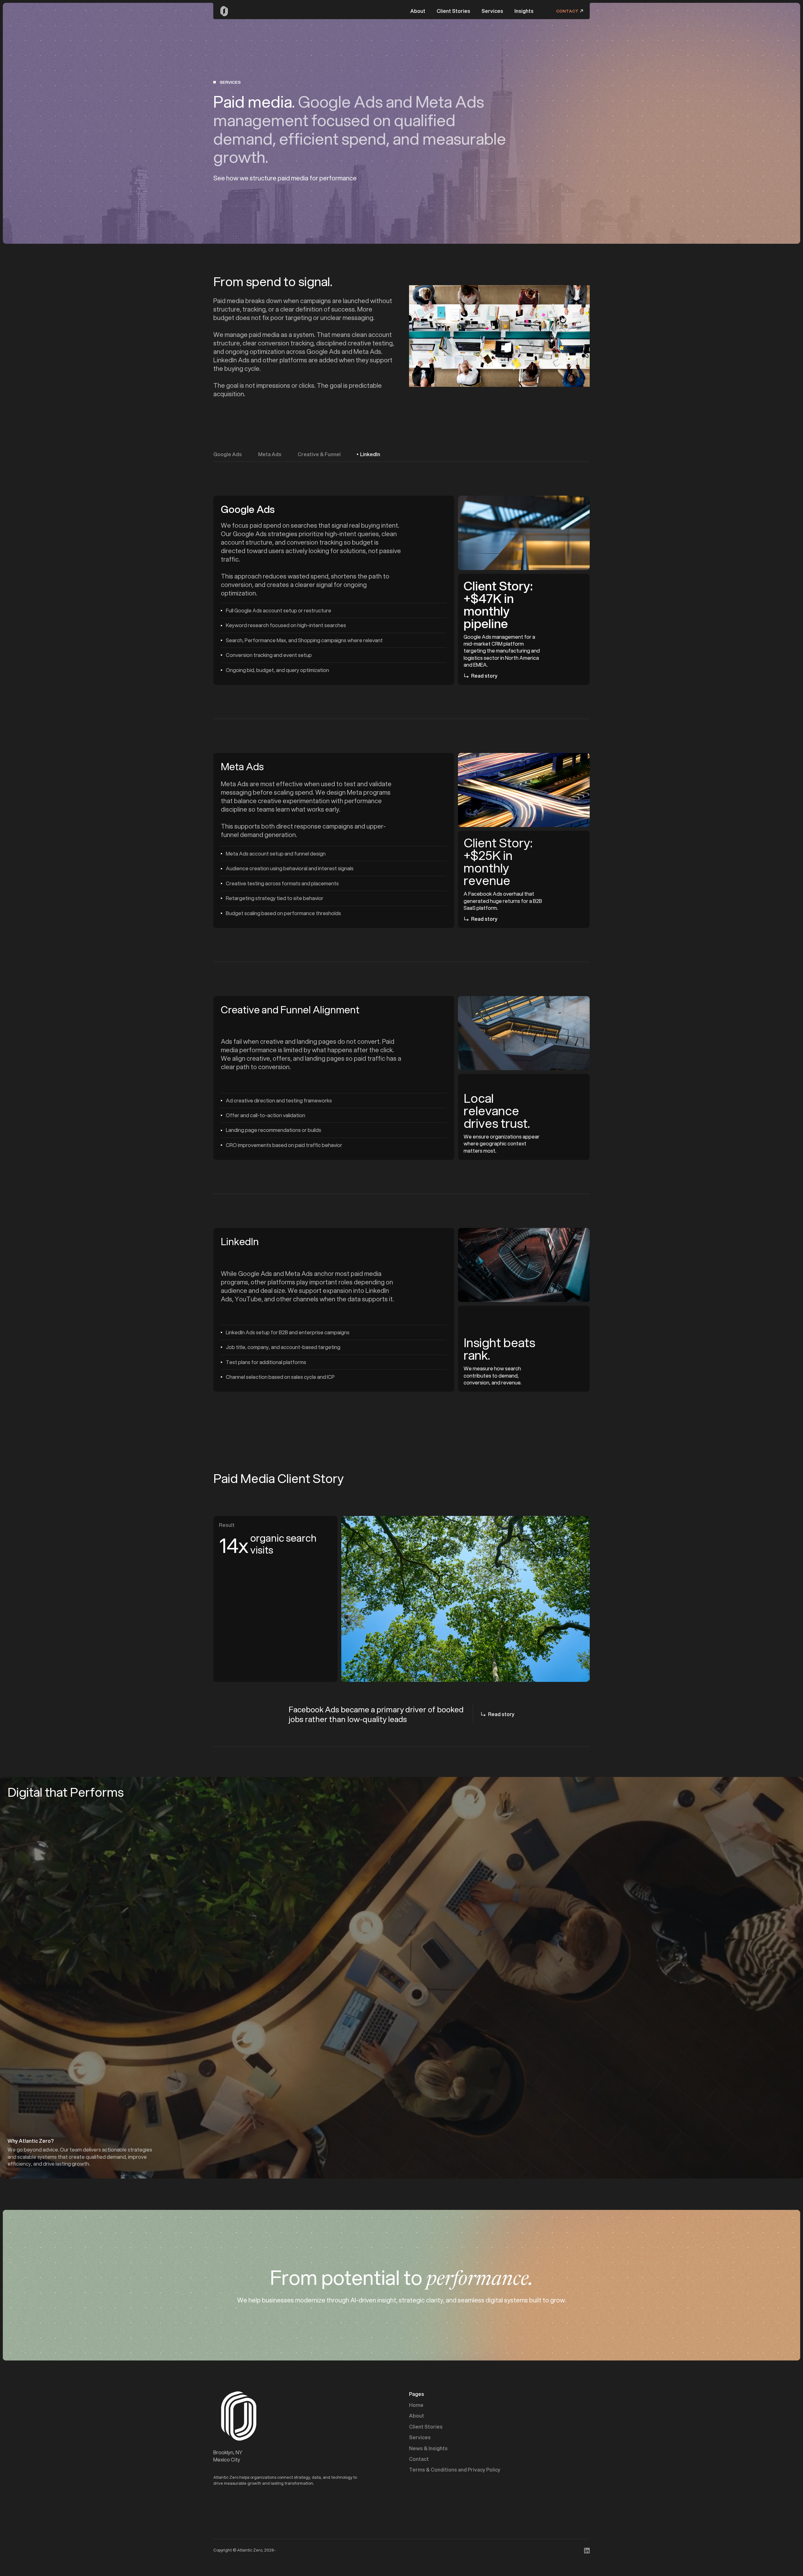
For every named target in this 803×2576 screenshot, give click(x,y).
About (418, 11)
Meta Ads (270, 454)
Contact (419, 2459)
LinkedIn (370, 454)
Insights (524, 11)
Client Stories (453, 11)
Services (492, 11)
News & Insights (428, 2448)
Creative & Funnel (319, 454)
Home (416, 2405)
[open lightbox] (499, 336)
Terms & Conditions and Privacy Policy (455, 2470)
